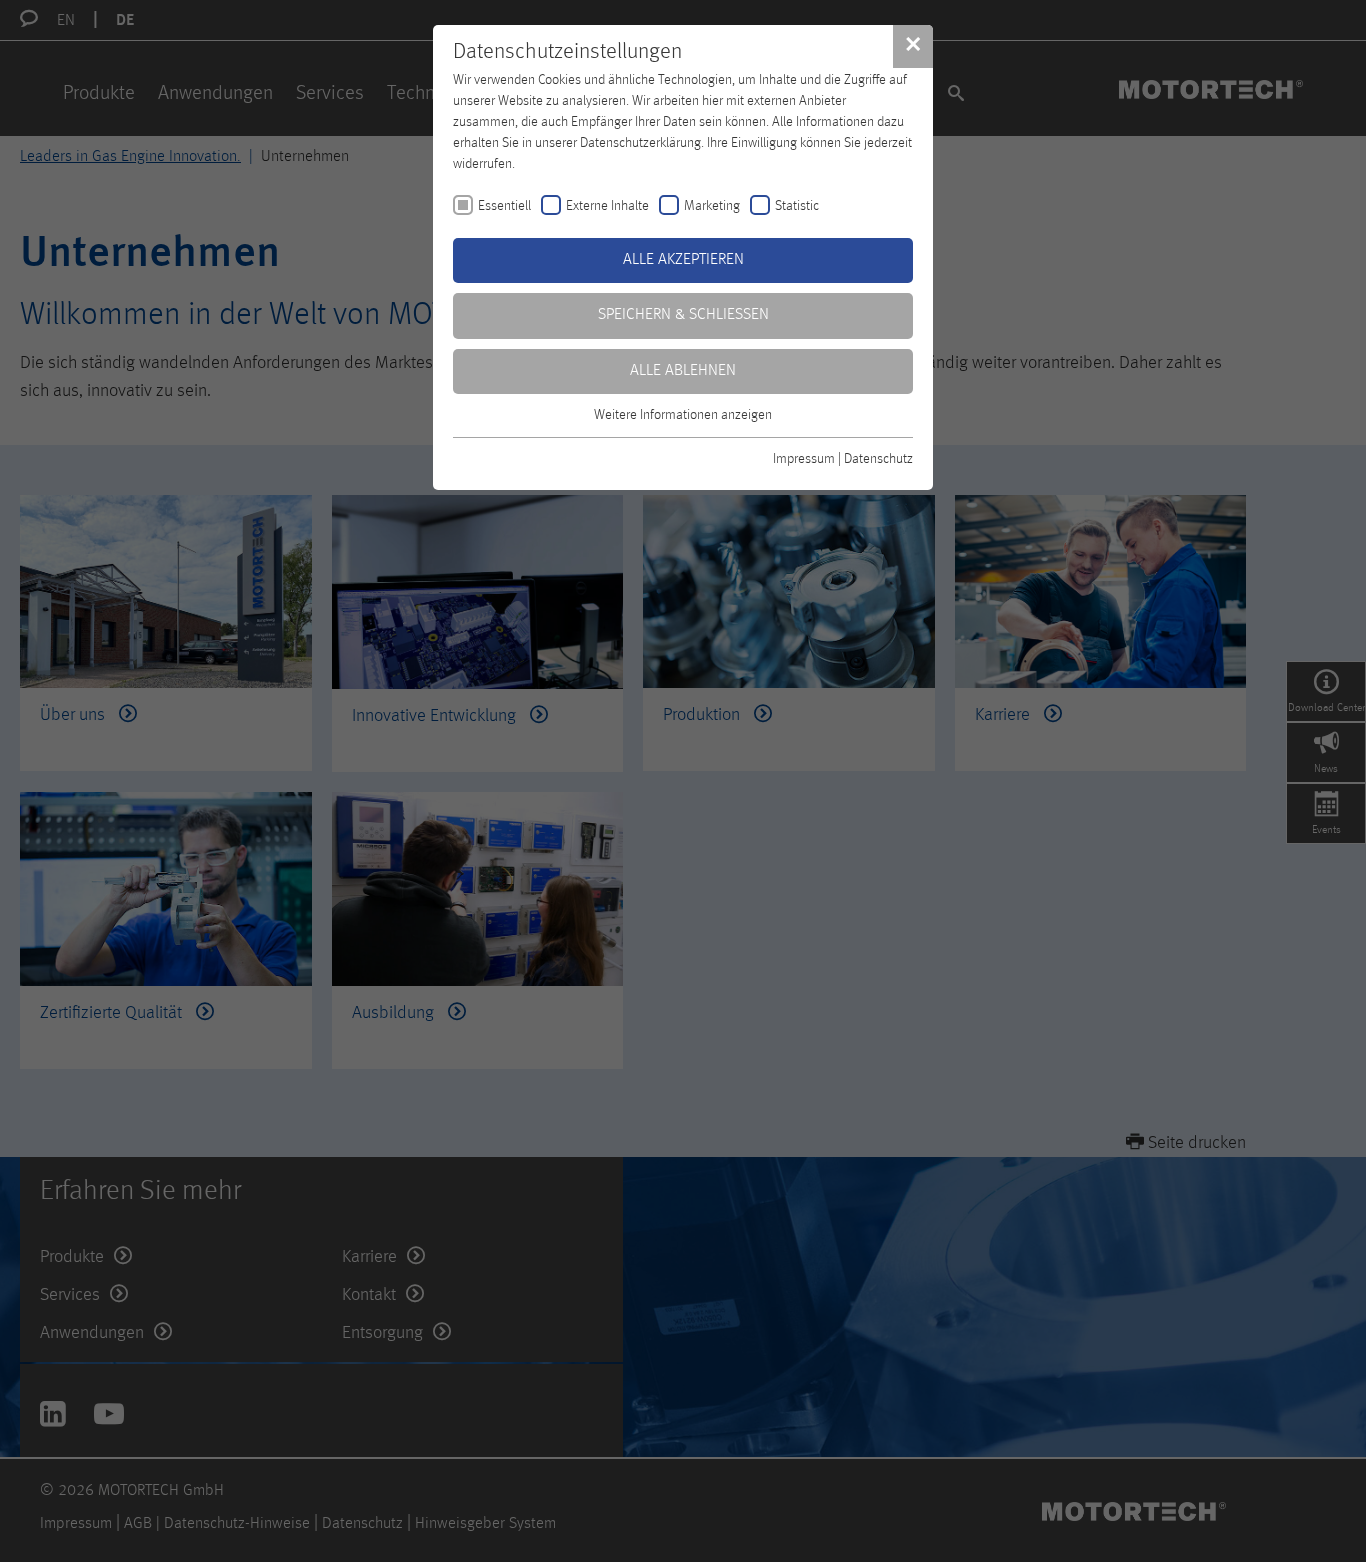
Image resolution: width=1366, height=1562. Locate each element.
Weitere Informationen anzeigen (683, 415)
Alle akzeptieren (683, 260)
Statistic (797, 206)
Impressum (804, 459)
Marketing (712, 206)
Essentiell (504, 206)
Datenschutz (878, 459)
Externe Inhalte (607, 206)
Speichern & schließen (683, 315)
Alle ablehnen (683, 371)
